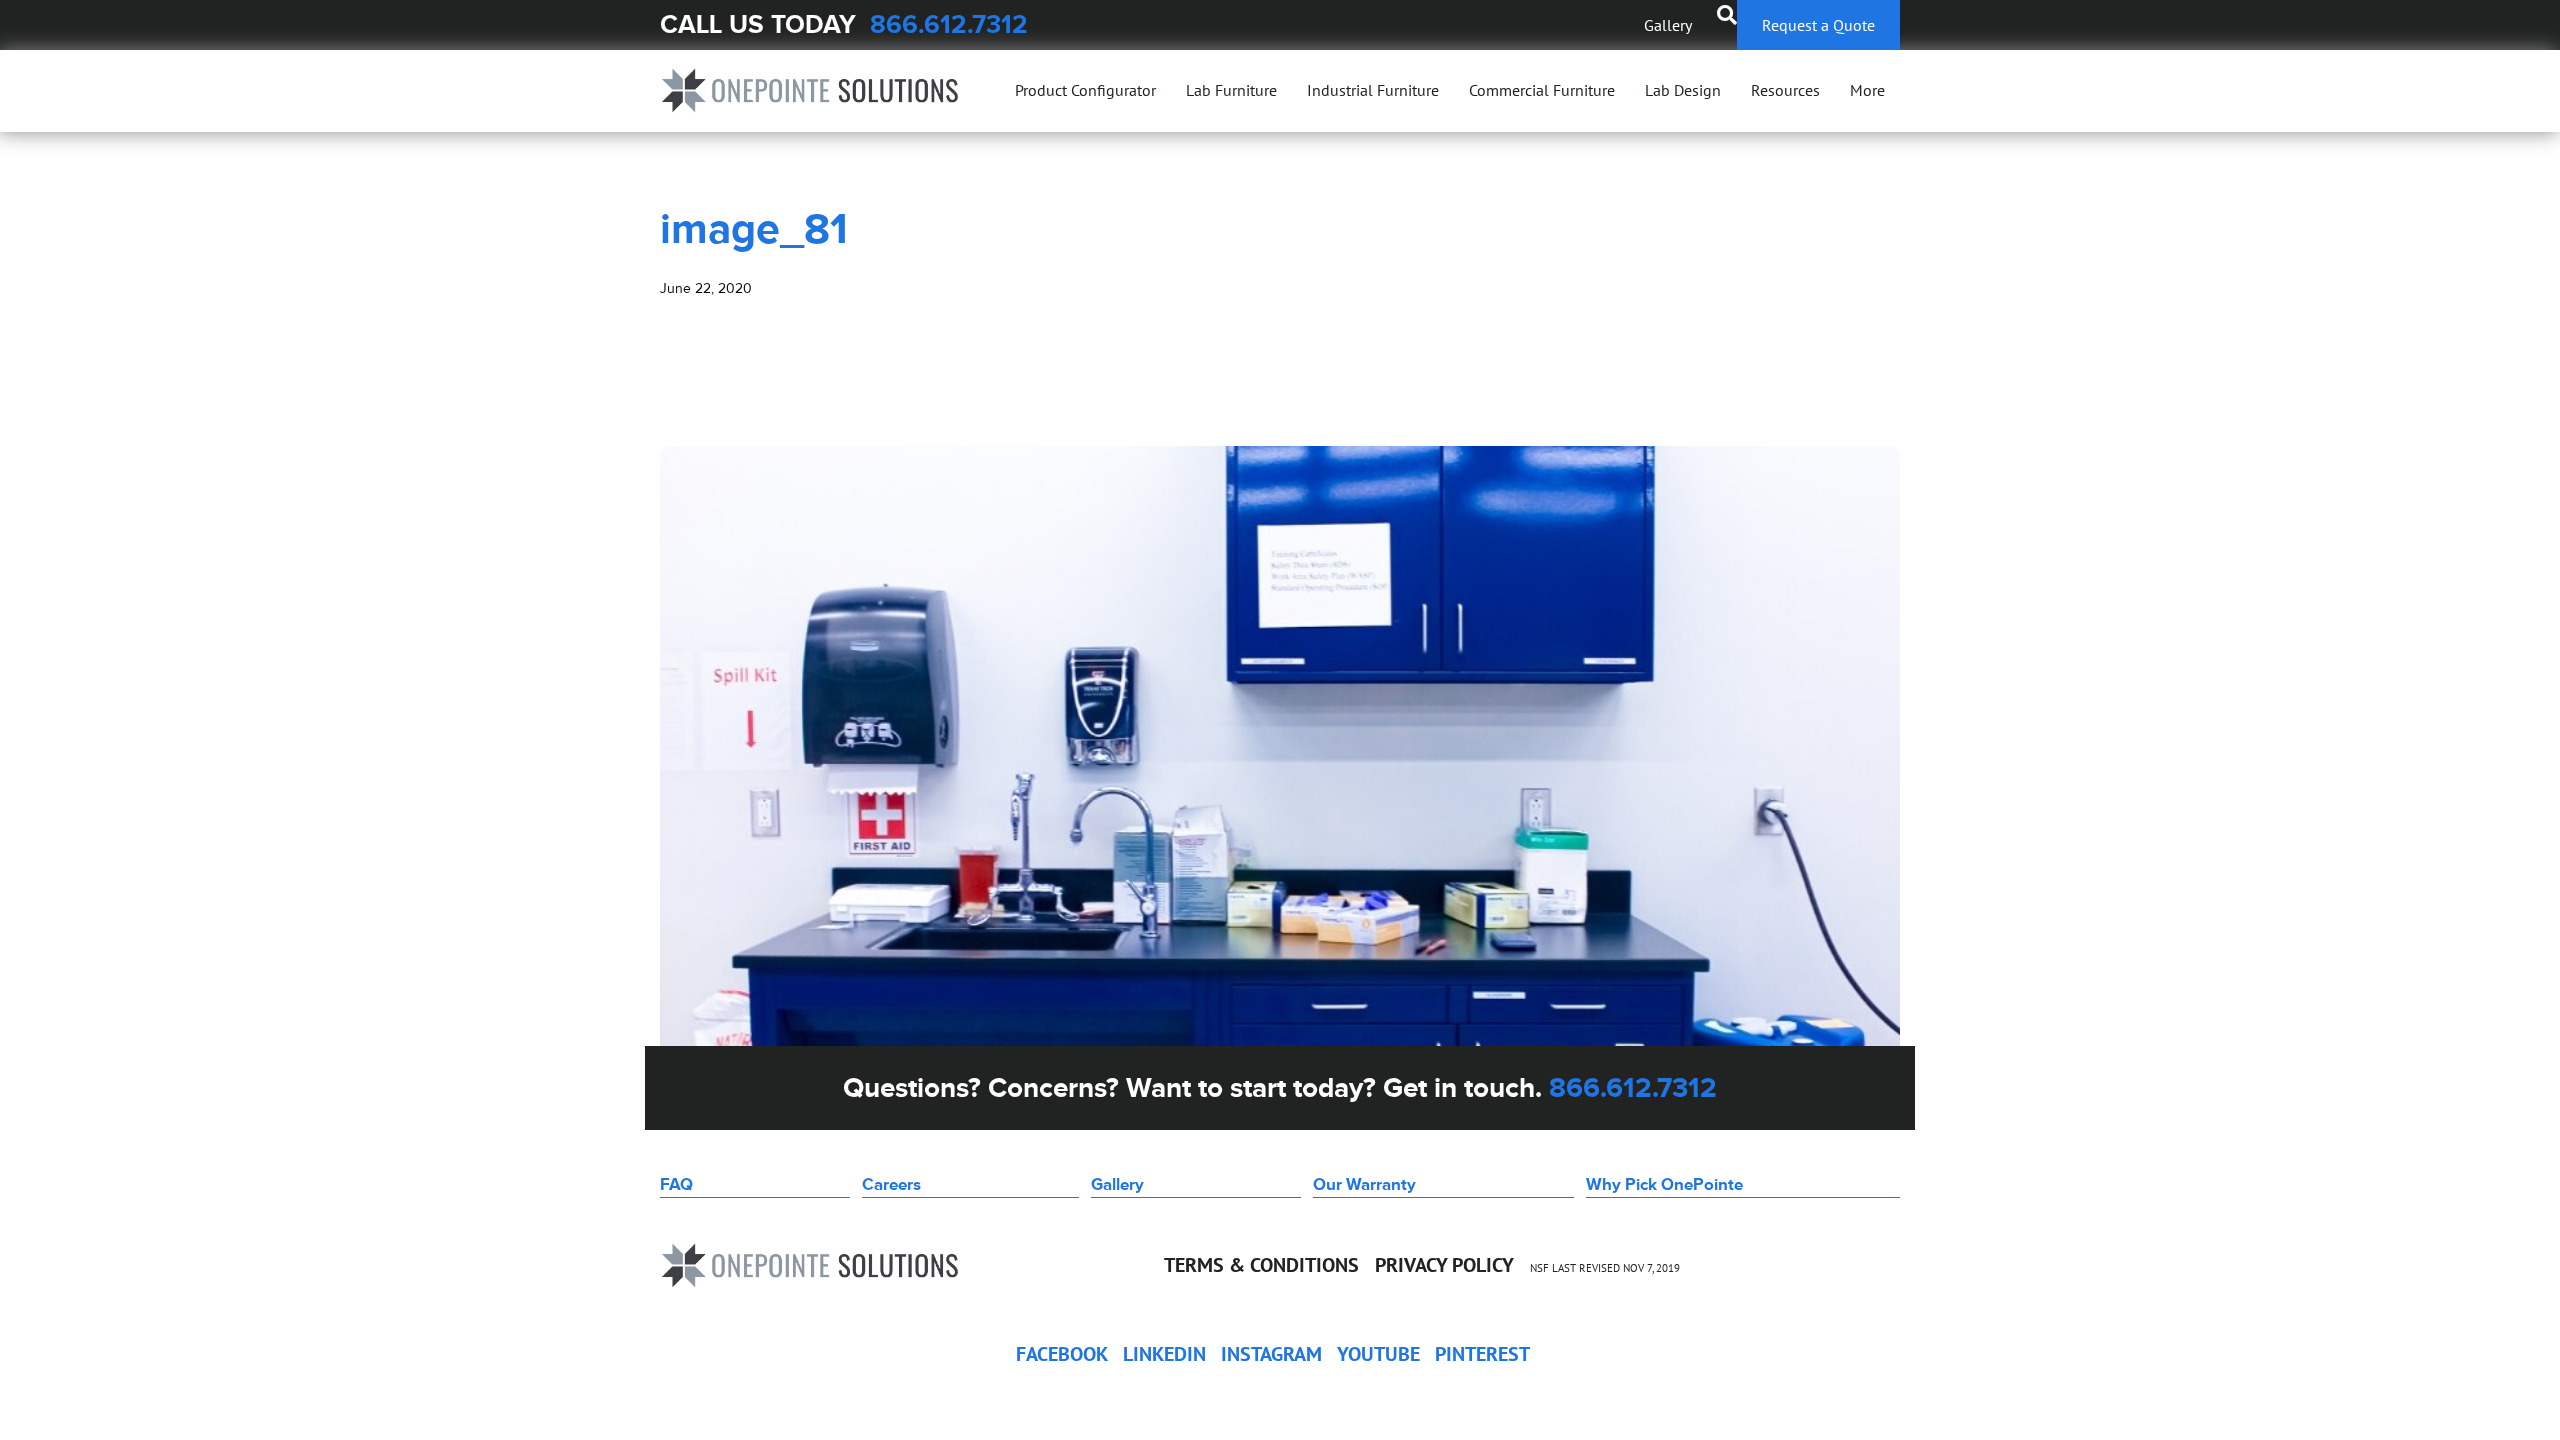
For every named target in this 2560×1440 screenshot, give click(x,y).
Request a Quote (1818, 25)
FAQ (676, 1184)
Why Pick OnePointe (1664, 1184)
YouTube (1378, 1354)
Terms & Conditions (1261, 1265)
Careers (891, 1184)
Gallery (1668, 25)
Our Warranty (1364, 1184)
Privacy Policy (1444, 1265)
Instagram (1271, 1354)
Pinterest (1482, 1354)
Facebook (1062, 1354)
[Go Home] (810, 90)
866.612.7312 (949, 24)
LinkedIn (1164, 1354)
